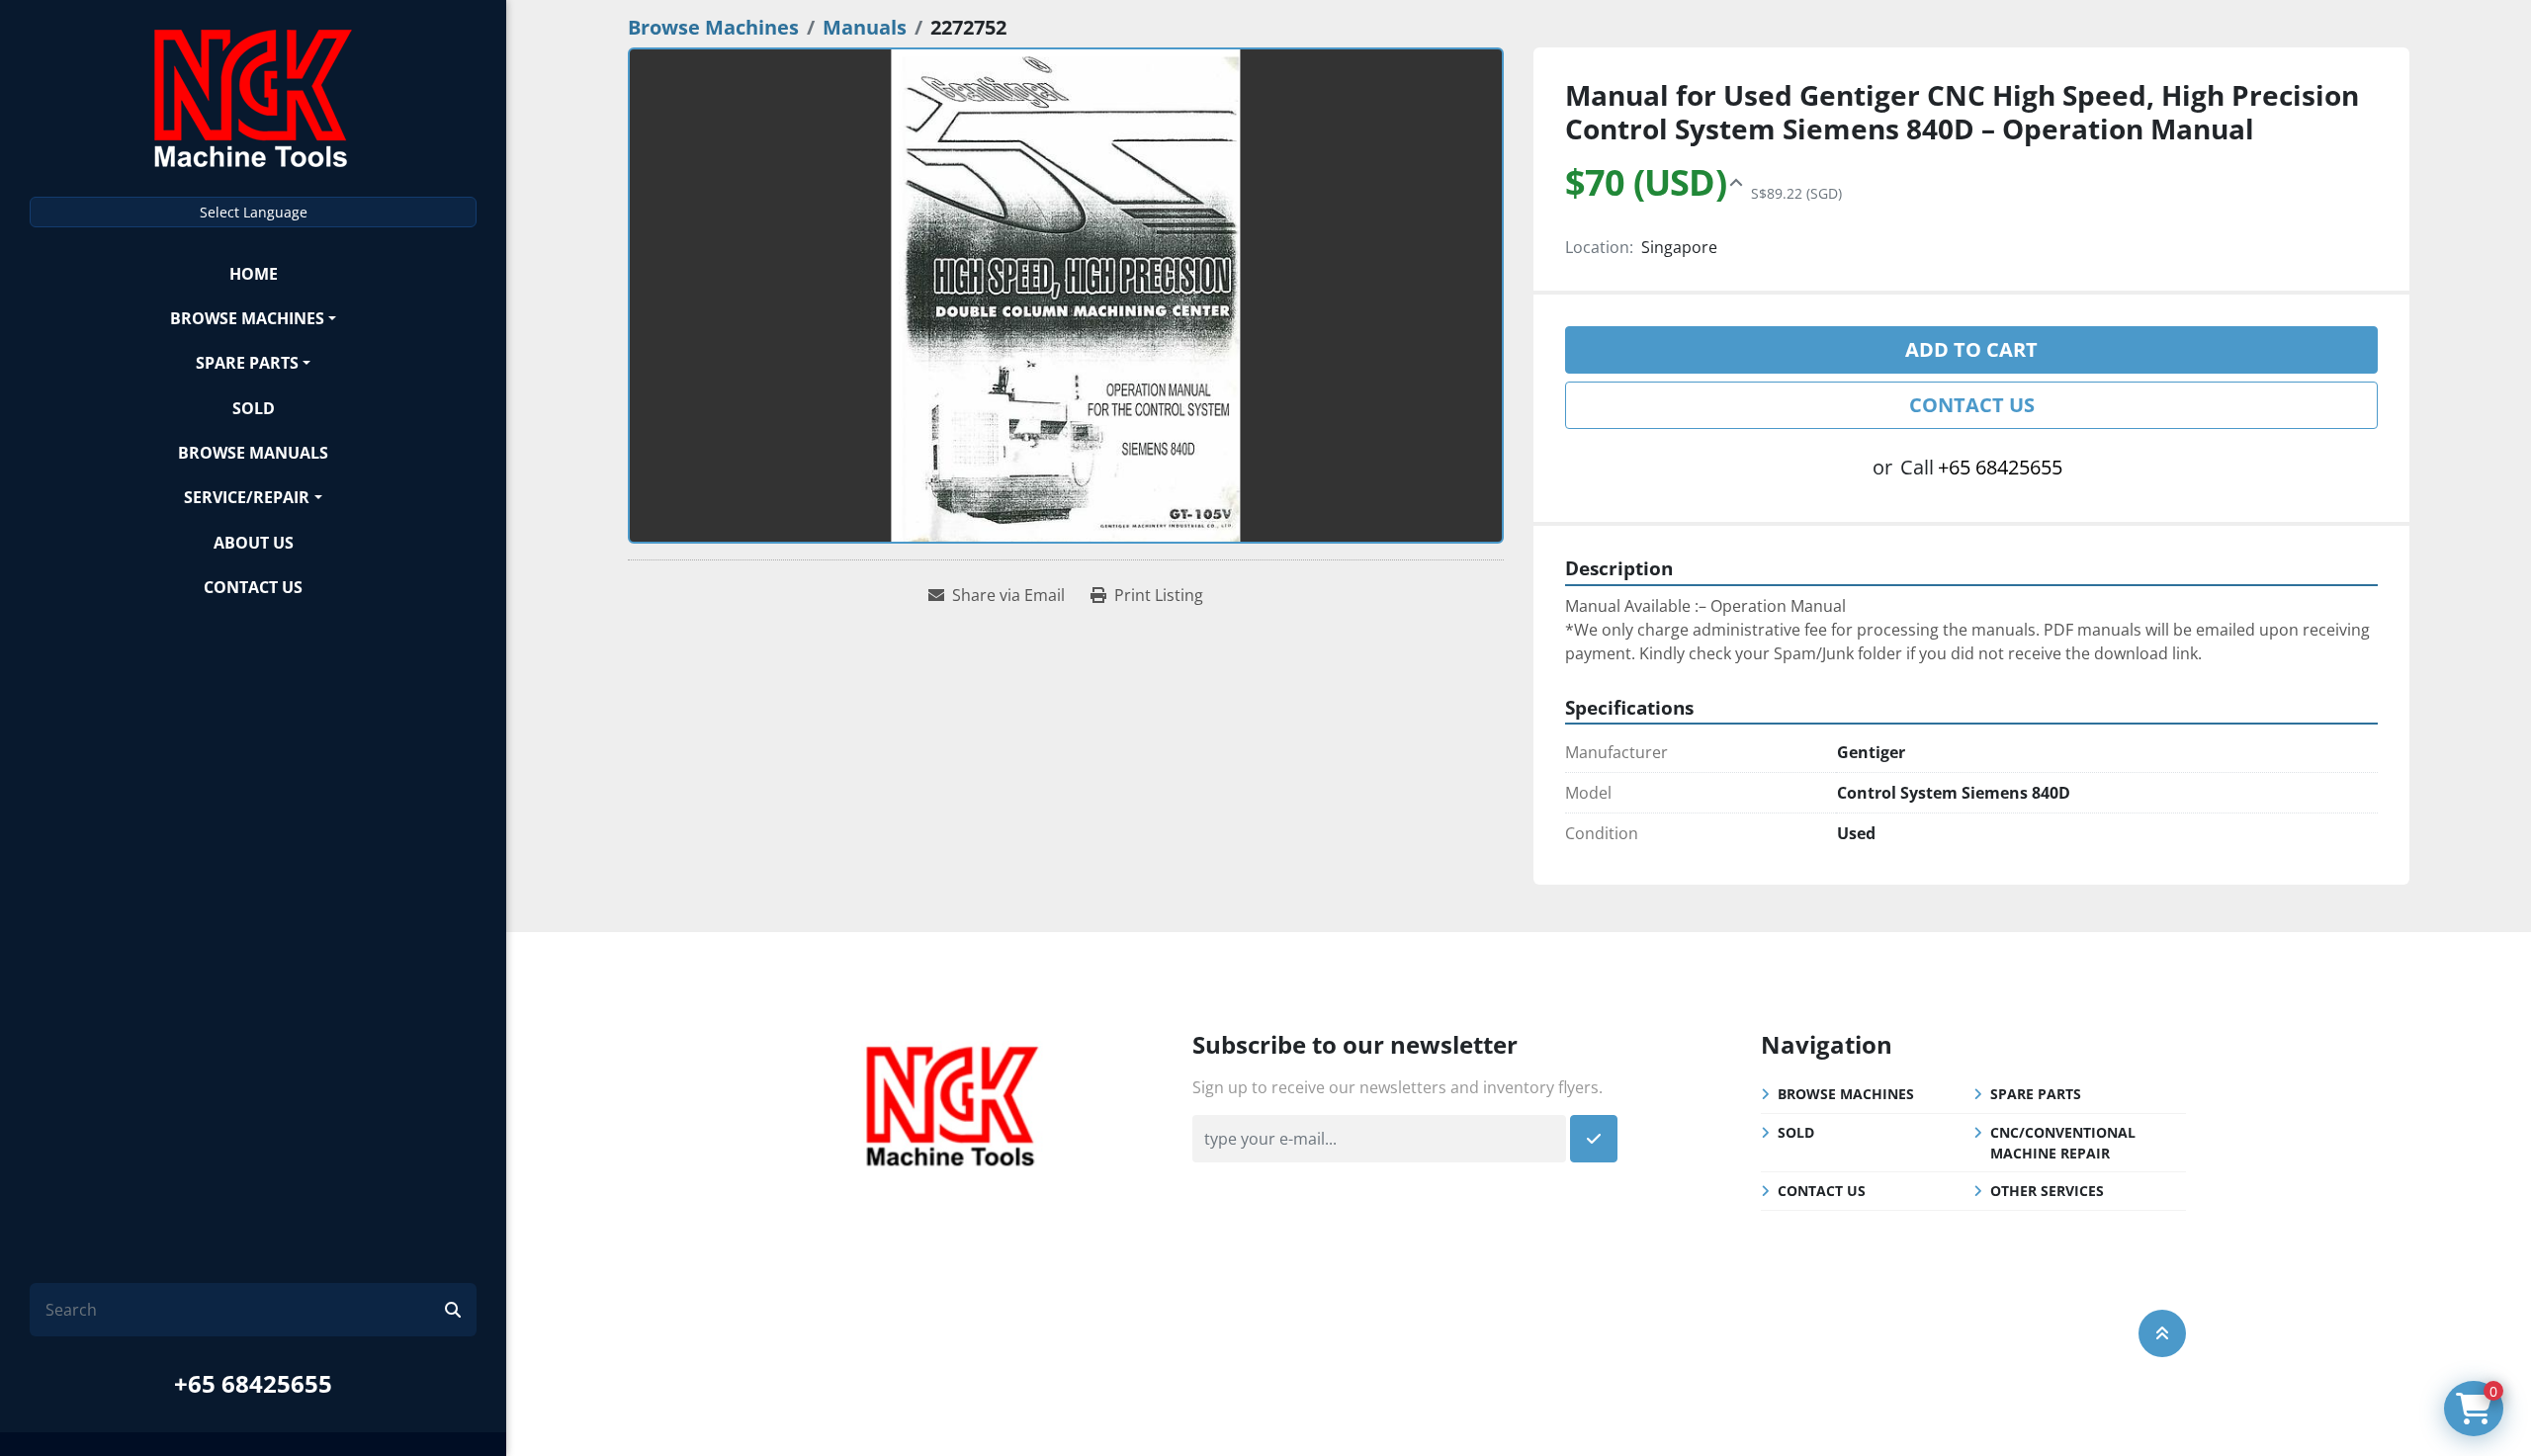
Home (254, 274)
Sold (254, 408)
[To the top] (2162, 1333)
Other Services (2047, 1191)
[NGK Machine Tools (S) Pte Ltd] (952, 1104)
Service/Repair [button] (247, 497)
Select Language (254, 212)
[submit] (453, 1310)
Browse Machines (247, 318)
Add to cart (1971, 349)
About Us (254, 543)
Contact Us (253, 587)
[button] (253, 318)
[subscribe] (1594, 1139)
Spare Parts (247, 363)
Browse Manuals (253, 453)
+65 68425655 (253, 1383)
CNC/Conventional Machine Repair (2063, 1143)
